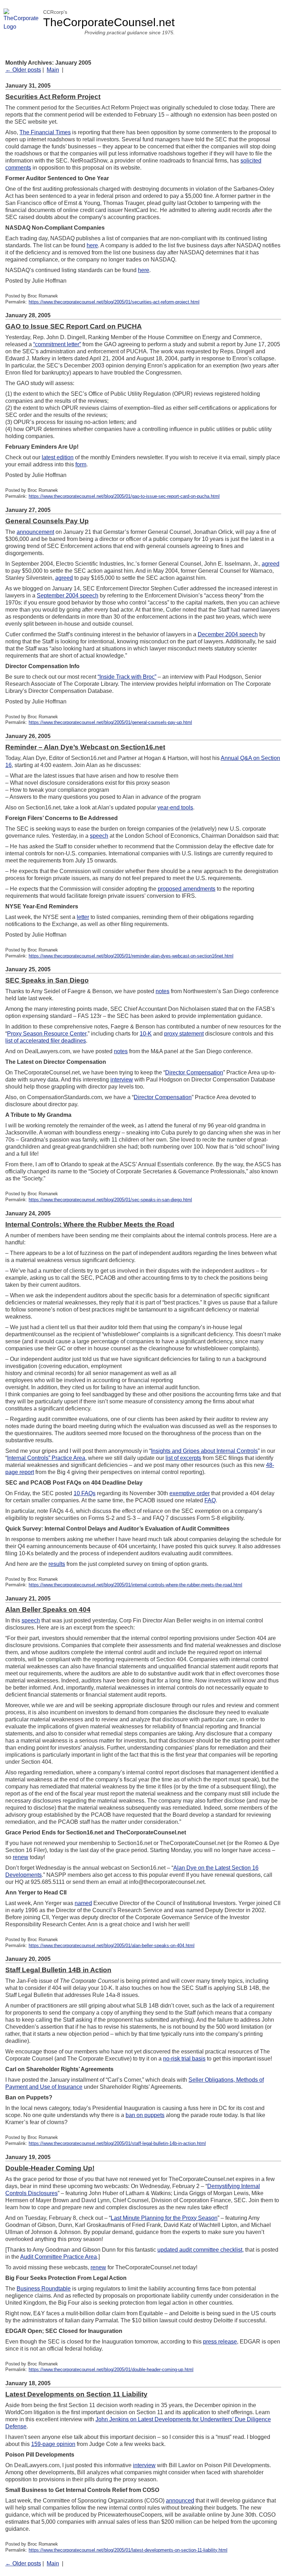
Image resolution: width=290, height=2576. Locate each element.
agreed (271, 564)
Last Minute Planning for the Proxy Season (164, 2218)
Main (53, 70)
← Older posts (23, 70)
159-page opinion (53, 2444)
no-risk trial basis (184, 2059)
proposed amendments (187, 889)
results (57, 1564)
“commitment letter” (57, 344)
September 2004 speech (68, 596)
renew (21, 1857)
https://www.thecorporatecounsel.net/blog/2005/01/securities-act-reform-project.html (114, 302)
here (92, 245)
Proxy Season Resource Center (47, 1034)
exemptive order (190, 1493)
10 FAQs (85, 1493)
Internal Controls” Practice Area (46, 1458)
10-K (146, 1034)
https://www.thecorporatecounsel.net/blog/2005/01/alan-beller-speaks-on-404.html (112, 1946)
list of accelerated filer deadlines (46, 1041)
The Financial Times (45, 132)
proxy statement (184, 1034)
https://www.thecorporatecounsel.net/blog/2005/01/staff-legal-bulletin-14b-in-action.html (117, 2143)
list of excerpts (183, 1458)
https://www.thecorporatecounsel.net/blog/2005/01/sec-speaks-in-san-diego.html (110, 1200)
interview (122, 1080)
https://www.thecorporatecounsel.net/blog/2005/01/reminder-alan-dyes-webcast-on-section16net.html (131, 956)
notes (163, 991)
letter (83, 917)
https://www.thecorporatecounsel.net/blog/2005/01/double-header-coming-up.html (111, 2369)
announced (180, 2501)
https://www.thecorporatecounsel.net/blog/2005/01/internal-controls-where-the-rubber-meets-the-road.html (135, 1585)
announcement (35, 532)
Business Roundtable (44, 2289)
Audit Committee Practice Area (59, 2257)
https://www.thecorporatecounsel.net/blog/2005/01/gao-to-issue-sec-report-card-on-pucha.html (124, 496)
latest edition (58, 457)
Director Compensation (194, 1072)
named (83, 1903)
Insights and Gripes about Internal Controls (204, 1451)
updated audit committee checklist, (201, 2250)
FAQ (210, 1500)
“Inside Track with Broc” (127, 677)
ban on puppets (145, 2115)
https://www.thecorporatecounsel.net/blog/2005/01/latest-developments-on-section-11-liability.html (128, 2550)
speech (99, 836)
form (81, 464)
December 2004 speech (228, 634)
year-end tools (175, 807)
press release (220, 2342)
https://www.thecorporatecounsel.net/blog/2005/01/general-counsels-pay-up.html (110, 722)
